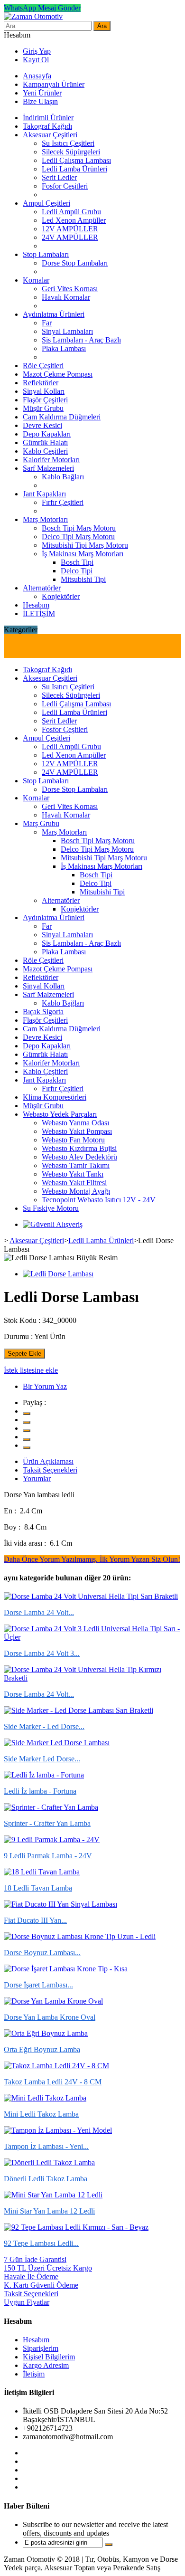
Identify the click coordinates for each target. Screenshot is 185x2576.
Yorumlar (37, 1478)
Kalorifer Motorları (51, 460)
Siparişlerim (41, 2348)
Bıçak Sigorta (43, 1012)
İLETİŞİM (39, 613)
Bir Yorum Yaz (45, 1386)
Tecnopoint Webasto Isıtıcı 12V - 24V (99, 1200)
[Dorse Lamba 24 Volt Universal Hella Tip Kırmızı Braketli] (92, 1678)
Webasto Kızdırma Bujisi (79, 1148)
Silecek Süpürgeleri (71, 152)
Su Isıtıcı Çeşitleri (68, 143)
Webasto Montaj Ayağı (76, 1191)
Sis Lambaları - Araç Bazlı (81, 340)
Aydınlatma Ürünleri (54, 314)
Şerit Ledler (59, 177)
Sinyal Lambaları (67, 331)
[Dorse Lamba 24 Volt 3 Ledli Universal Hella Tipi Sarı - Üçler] (92, 1637)
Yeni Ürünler (42, 93)
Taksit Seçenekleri (50, 1470)
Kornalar (36, 280)
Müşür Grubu (43, 408)
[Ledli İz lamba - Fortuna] (44, 1775)
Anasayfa (37, 76)
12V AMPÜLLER (70, 229)
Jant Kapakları (44, 494)
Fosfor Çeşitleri (65, 186)
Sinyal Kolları (44, 391)
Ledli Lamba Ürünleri (74, 169)
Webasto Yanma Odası (75, 1123)
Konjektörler (61, 596)
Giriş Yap (37, 51)
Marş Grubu (41, 823)
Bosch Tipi (77, 562)
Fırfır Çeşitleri (63, 502)
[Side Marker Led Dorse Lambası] (57, 1743)
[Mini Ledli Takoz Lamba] (45, 2098)
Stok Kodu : (22, 1320)
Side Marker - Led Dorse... (44, 1726)
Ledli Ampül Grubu (71, 212)
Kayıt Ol (36, 60)
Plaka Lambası (64, 348)
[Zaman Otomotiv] (33, 16)
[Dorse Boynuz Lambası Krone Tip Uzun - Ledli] (80, 1936)
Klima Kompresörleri (55, 1097)
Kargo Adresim (46, 2365)
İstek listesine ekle (31, 1370)
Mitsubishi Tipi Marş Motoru (85, 545)
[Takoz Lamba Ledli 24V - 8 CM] (56, 2066)
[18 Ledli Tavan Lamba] (42, 1872)
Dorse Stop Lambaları (75, 263)
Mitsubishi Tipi (83, 579)
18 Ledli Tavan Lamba (38, 1888)
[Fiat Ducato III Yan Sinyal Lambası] (60, 1904)
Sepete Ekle (24, 1354)
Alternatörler (42, 588)
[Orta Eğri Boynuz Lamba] (46, 2033)
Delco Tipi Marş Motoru (78, 537)
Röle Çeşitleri (43, 366)
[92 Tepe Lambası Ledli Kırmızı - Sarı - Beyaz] (76, 2227)
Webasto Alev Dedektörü (79, 1157)
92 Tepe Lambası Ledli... (41, 2243)
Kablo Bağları (63, 477)
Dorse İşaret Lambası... (38, 1985)
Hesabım (36, 605)
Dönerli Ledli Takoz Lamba (46, 2179)
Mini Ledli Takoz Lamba (41, 2114)
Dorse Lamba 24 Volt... (39, 1612)
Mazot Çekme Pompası (58, 374)
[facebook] (27, 1422)
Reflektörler (41, 383)
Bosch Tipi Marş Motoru (79, 528)
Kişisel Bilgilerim (49, 2357)
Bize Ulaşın (40, 101)
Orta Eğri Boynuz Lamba (42, 2049)
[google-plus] (27, 1431)
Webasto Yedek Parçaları (60, 1114)
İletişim (34, 2374)
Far (47, 323)
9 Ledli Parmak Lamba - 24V (48, 1856)
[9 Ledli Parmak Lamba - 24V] (52, 1839)
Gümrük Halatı (45, 442)
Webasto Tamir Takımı (76, 1165)
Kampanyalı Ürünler (54, 84)
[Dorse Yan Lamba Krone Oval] (53, 2001)
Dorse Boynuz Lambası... (42, 1953)
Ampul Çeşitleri (46, 203)
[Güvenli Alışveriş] (53, 1224)
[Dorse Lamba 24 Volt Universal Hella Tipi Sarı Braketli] (91, 1596)
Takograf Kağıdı (47, 126)
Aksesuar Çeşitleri (50, 135)
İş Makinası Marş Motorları (83, 554)
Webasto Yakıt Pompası (77, 1131)
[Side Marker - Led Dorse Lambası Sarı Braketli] (79, 1710)
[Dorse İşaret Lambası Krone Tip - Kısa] (66, 1969)
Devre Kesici (42, 425)
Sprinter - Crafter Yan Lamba (47, 1823)
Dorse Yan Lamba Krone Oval (50, 2017)
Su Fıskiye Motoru (51, 1208)
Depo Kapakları (47, 434)
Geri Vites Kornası (70, 289)
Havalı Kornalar (66, 297)
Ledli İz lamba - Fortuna (40, 1791)
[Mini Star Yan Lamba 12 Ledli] (53, 2195)
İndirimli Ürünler (48, 118)
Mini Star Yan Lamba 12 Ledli (49, 2211)
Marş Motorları (45, 519)
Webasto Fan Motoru (73, 1140)
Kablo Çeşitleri (45, 451)
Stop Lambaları (46, 254)
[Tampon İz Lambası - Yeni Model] (58, 2130)
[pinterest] (27, 1439)
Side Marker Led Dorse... (42, 1759)
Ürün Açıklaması (48, 1461)
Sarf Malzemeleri (48, 468)
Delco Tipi (77, 571)
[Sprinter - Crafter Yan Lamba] (51, 1807)
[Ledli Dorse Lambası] (58, 1274)
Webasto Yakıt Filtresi (74, 1183)
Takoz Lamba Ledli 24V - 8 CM (53, 2082)
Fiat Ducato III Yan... (35, 1920)
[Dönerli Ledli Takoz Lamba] (49, 2163)
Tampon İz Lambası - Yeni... (46, 2146)
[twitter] (27, 1414)
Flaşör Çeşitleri (45, 400)
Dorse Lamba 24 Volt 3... (42, 1653)
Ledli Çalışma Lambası (76, 160)
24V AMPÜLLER (70, 237)
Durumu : (18, 1336)
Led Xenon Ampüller (74, 220)
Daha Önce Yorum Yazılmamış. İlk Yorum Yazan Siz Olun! (92, 1559)
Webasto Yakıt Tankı (73, 1174)
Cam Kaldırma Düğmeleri (62, 417)
